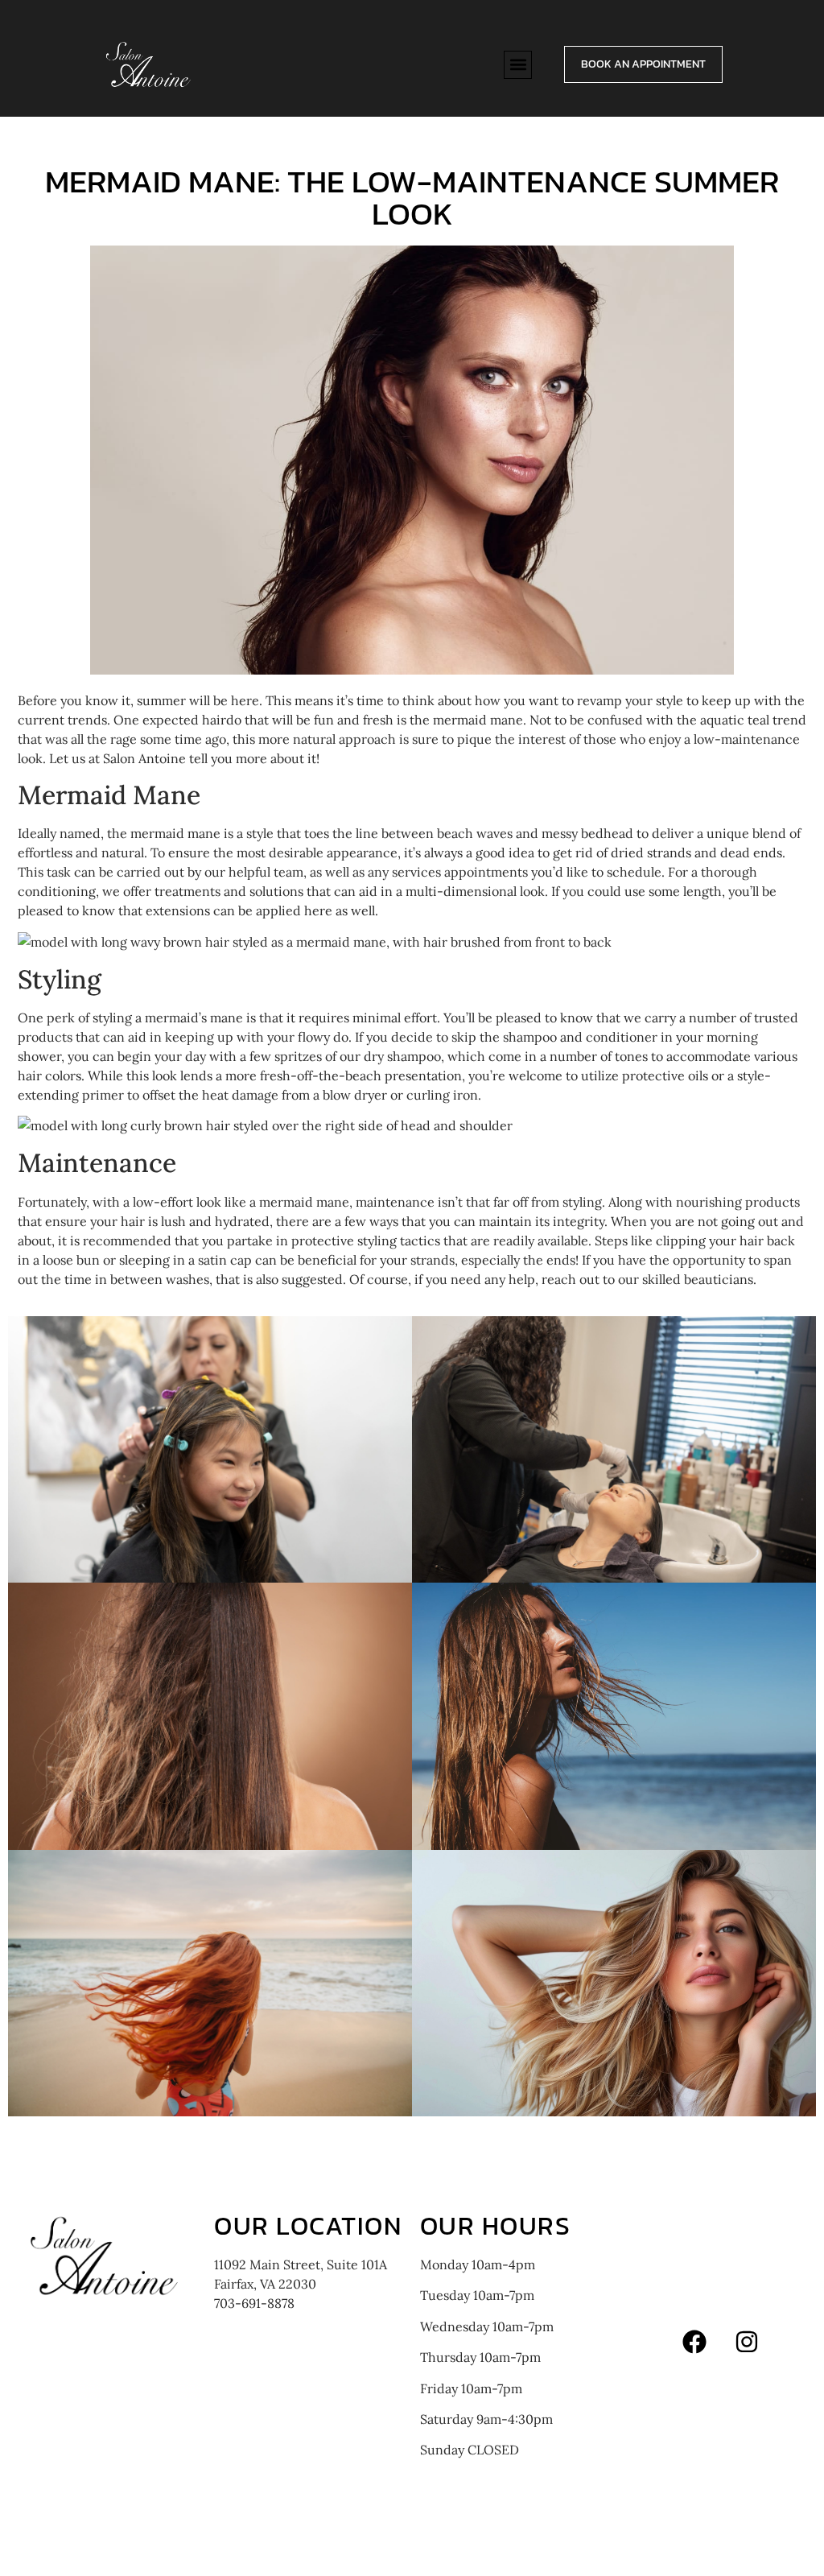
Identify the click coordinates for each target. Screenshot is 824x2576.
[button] (518, 65)
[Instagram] (747, 2342)
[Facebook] (694, 2342)
